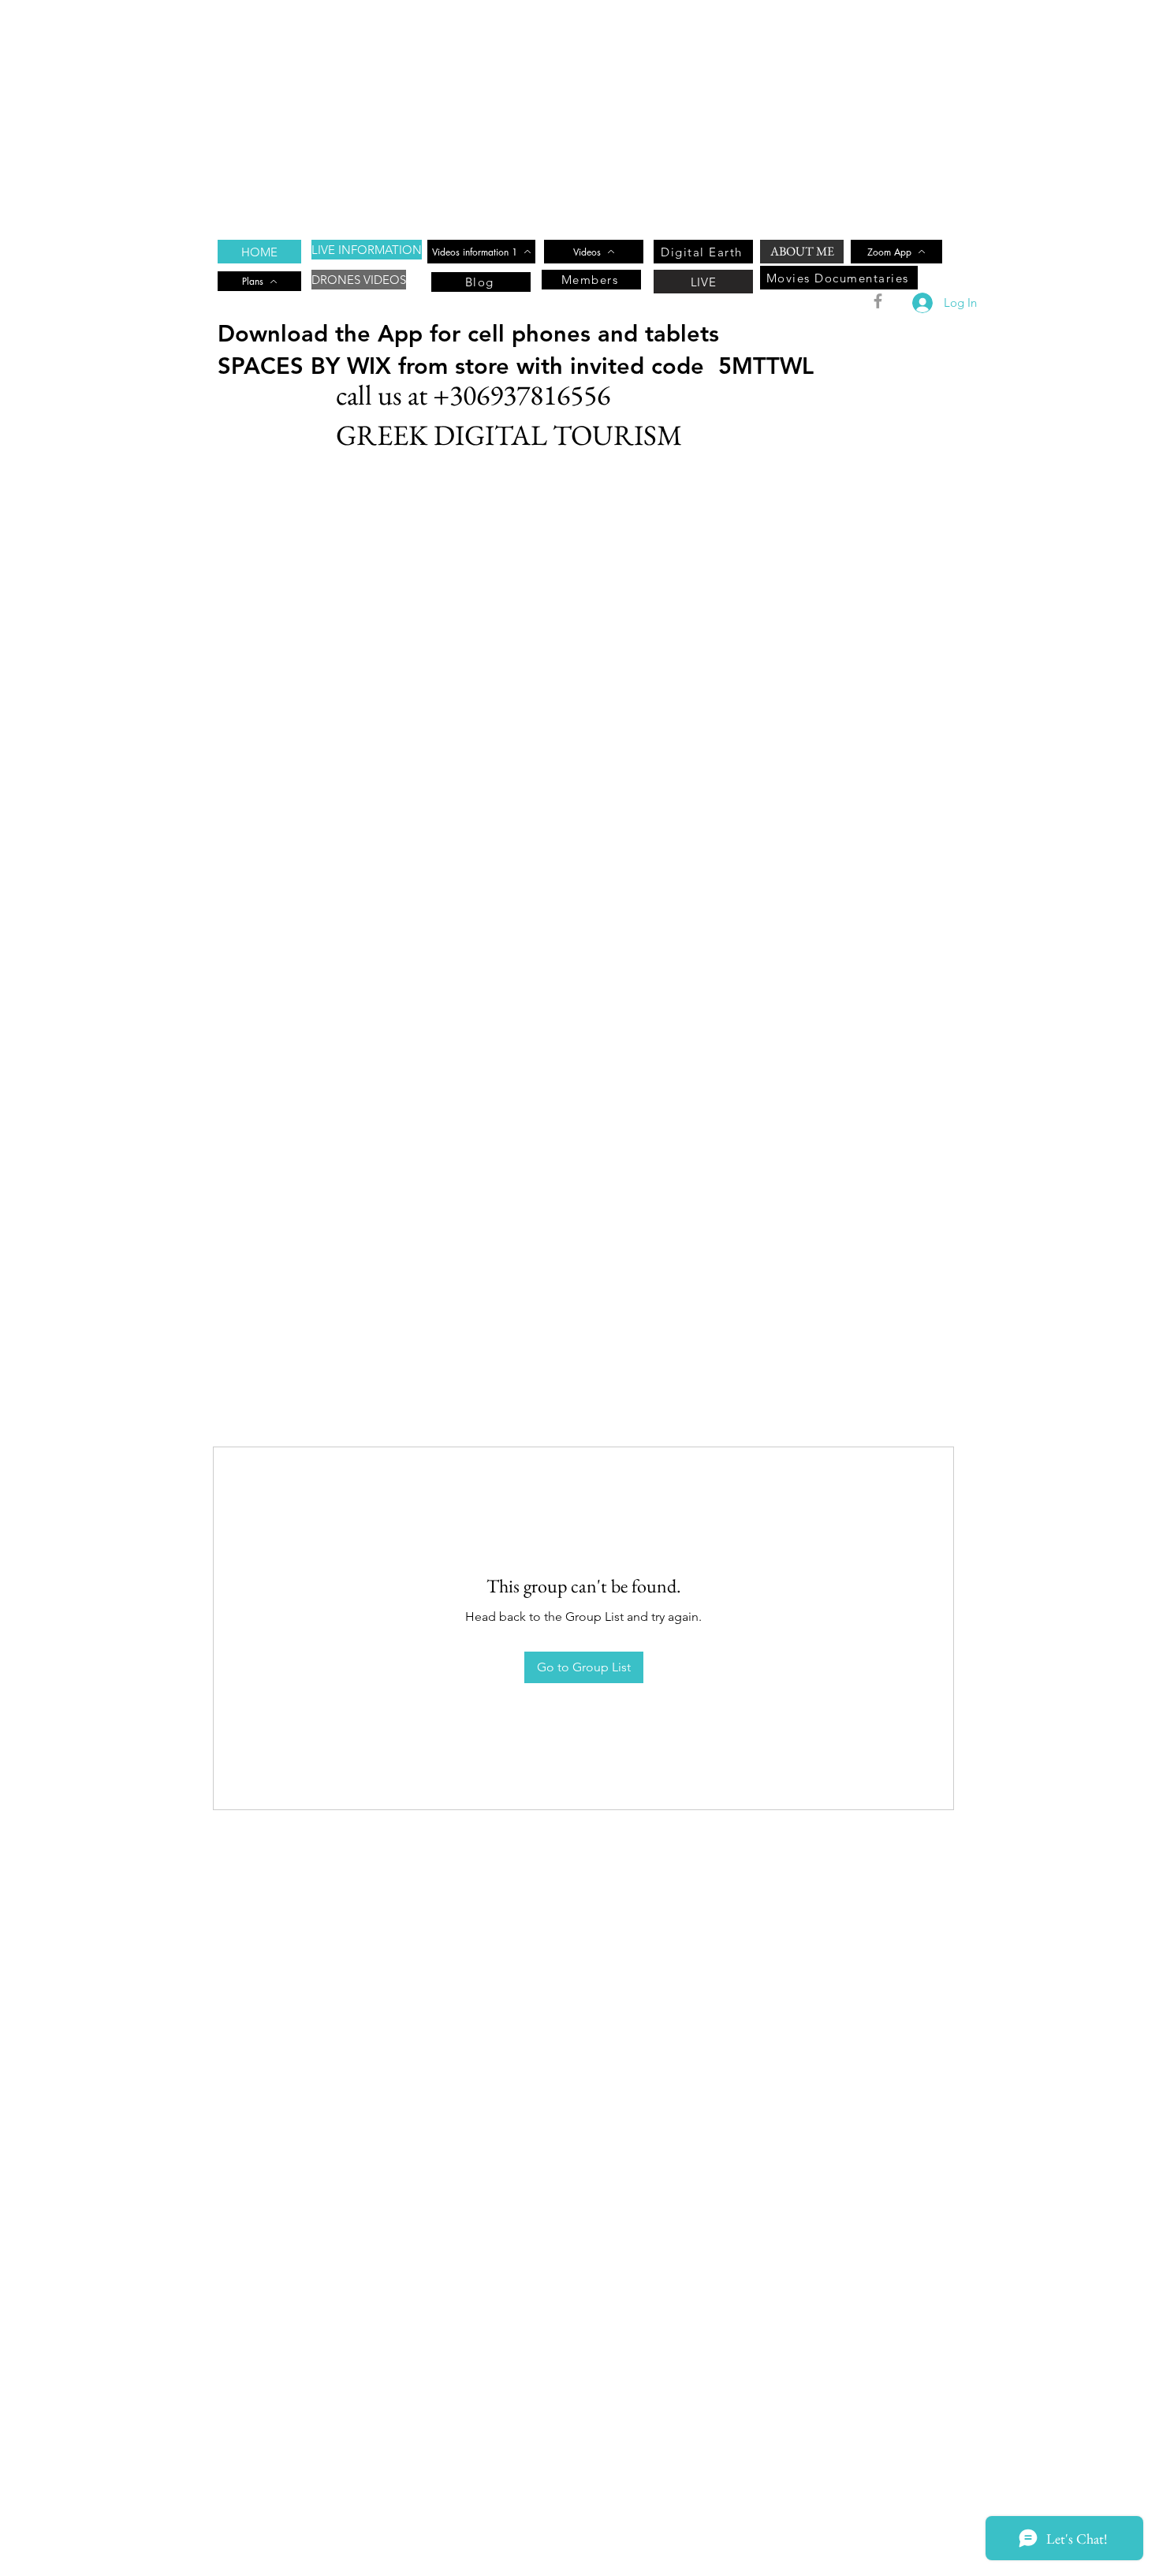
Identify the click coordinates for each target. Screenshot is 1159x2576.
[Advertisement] (473, 110)
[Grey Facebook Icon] (878, 301)
